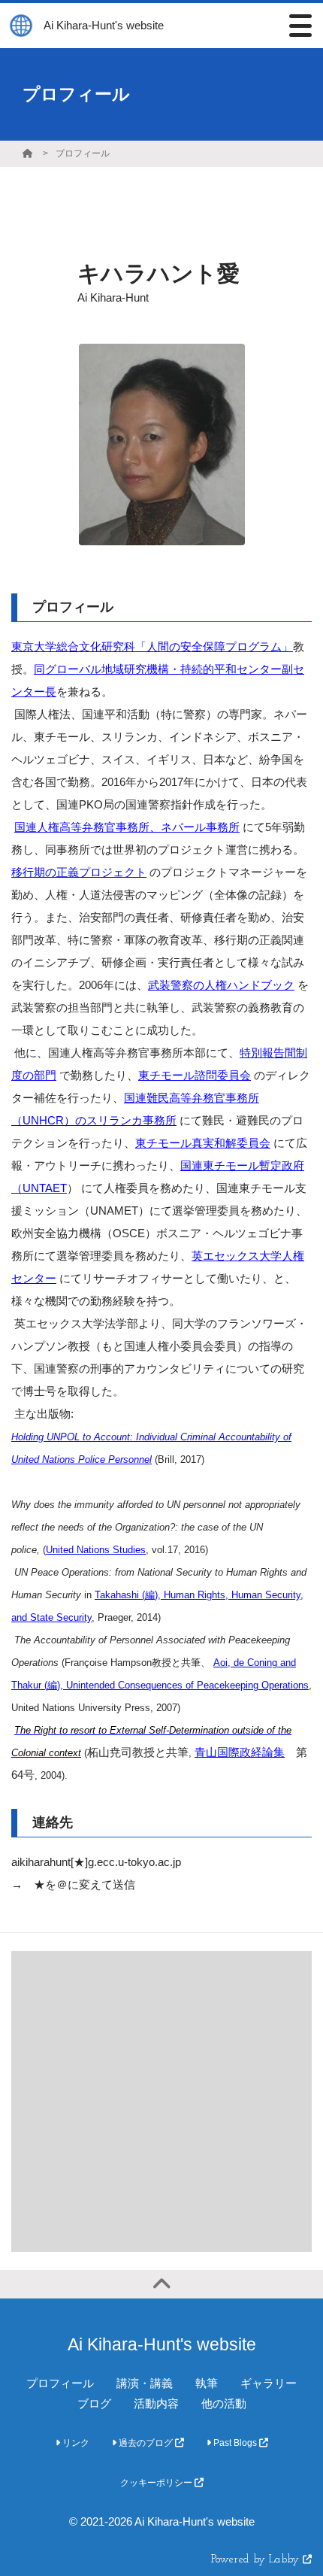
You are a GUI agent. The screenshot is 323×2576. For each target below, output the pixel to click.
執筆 (207, 2383)
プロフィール (83, 153)
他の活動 (224, 2403)
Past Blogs (235, 2443)
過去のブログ (146, 2443)
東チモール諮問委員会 (195, 1075)
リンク (75, 2443)
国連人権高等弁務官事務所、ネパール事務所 (127, 827)
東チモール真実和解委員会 (203, 1143)
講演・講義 (145, 2383)
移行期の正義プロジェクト (79, 872)
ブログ (94, 2403)
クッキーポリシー (157, 2483)
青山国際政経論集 (240, 1752)
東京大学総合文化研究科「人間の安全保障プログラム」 (152, 646)
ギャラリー (269, 2383)
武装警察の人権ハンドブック (221, 985)
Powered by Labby (257, 2560)
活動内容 (156, 2403)
